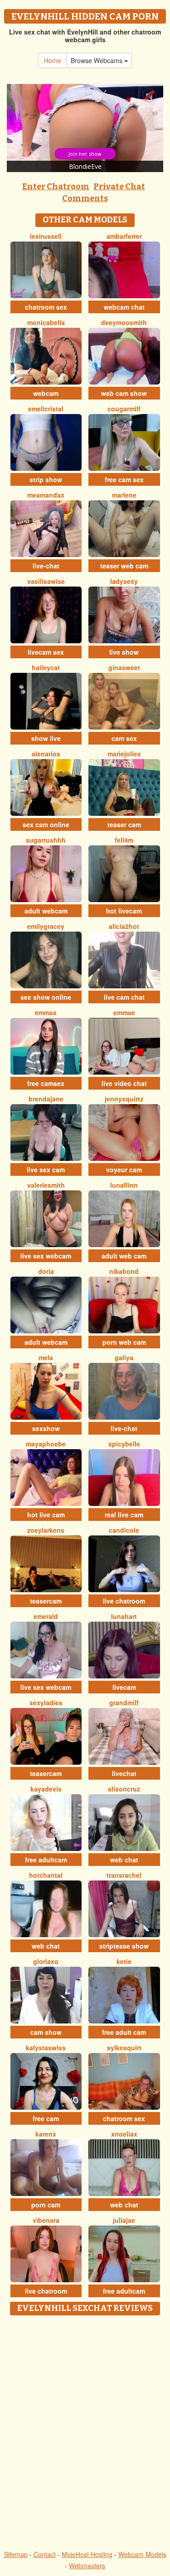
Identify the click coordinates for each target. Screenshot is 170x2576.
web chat (124, 1860)
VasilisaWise (46, 581)
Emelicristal (46, 409)
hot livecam (124, 911)
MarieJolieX (124, 754)
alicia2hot (124, 926)
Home (53, 60)
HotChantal (46, 1875)
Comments (85, 198)
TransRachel (124, 1875)
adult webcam (46, 911)
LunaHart (124, 1616)
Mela (46, 1357)
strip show (46, 479)
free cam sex (124, 479)
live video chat (124, 1083)
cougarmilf (124, 409)
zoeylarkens (46, 1530)
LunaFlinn (124, 1185)
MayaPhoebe (46, 1444)
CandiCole (124, 1530)
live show (124, 652)
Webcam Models (142, 2554)
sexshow (46, 1428)
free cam (46, 2118)
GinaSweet (124, 667)
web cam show (124, 393)
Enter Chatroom (56, 187)
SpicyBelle (124, 1444)
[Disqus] (85, 2433)
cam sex (124, 738)
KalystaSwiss (46, 2048)
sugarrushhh (46, 840)
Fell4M (124, 840)
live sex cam (46, 1170)
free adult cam (124, 2032)
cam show (46, 2032)
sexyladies (46, 1703)
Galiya (124, 1357)
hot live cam (46, 1515)
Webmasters (87, 2566)
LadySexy (124, 581)
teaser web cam (124, 566)
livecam (124, 1687)
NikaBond (124, 1271)
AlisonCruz (124, 1789)
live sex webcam (46, 1256)
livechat (124, 1773)
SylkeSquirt (124, 2048)
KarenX (46, 2134)
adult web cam (124, 1256)
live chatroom (124, 1601)
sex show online (46, 997)
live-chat (46, 566)
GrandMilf (124, 1703)
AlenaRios (46, 754)
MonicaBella (46, 322)
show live (46, 738)
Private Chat (119, 187)
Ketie (124, 1961)
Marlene (124, 495)
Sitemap (16, 2554)
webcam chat (124, 307)
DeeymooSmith (124, 322)
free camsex (46, 1083)
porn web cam (124, 1342)
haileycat (46, 667)
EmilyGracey (46, 926)
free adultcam (46, 1860)
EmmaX (46, 1012)
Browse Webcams (97, 60)
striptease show (124, 1946)
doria (46, 1271)
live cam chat (124, 997)
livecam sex (46, 652)
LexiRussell (46, 236)
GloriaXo (46, 1961)
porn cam (46, 2205)
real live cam (124, 1515)
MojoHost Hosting (87, 2554)
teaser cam (124, 824)
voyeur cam (124, 1170)
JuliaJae (124, 2220)
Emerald (46, 1616)
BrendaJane (46, 1099)
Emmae (124, 1012)
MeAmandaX (46, 495)
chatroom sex (46, 307)
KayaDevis (46, 1789)
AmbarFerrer (124, 236)
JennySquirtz (124, 1099)
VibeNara (46, 2220)
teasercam (46, 1601)
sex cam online (46, 824)
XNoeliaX (124, 2134)
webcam (46, 393)
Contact (45, 2554)
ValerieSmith (46, 1185)
